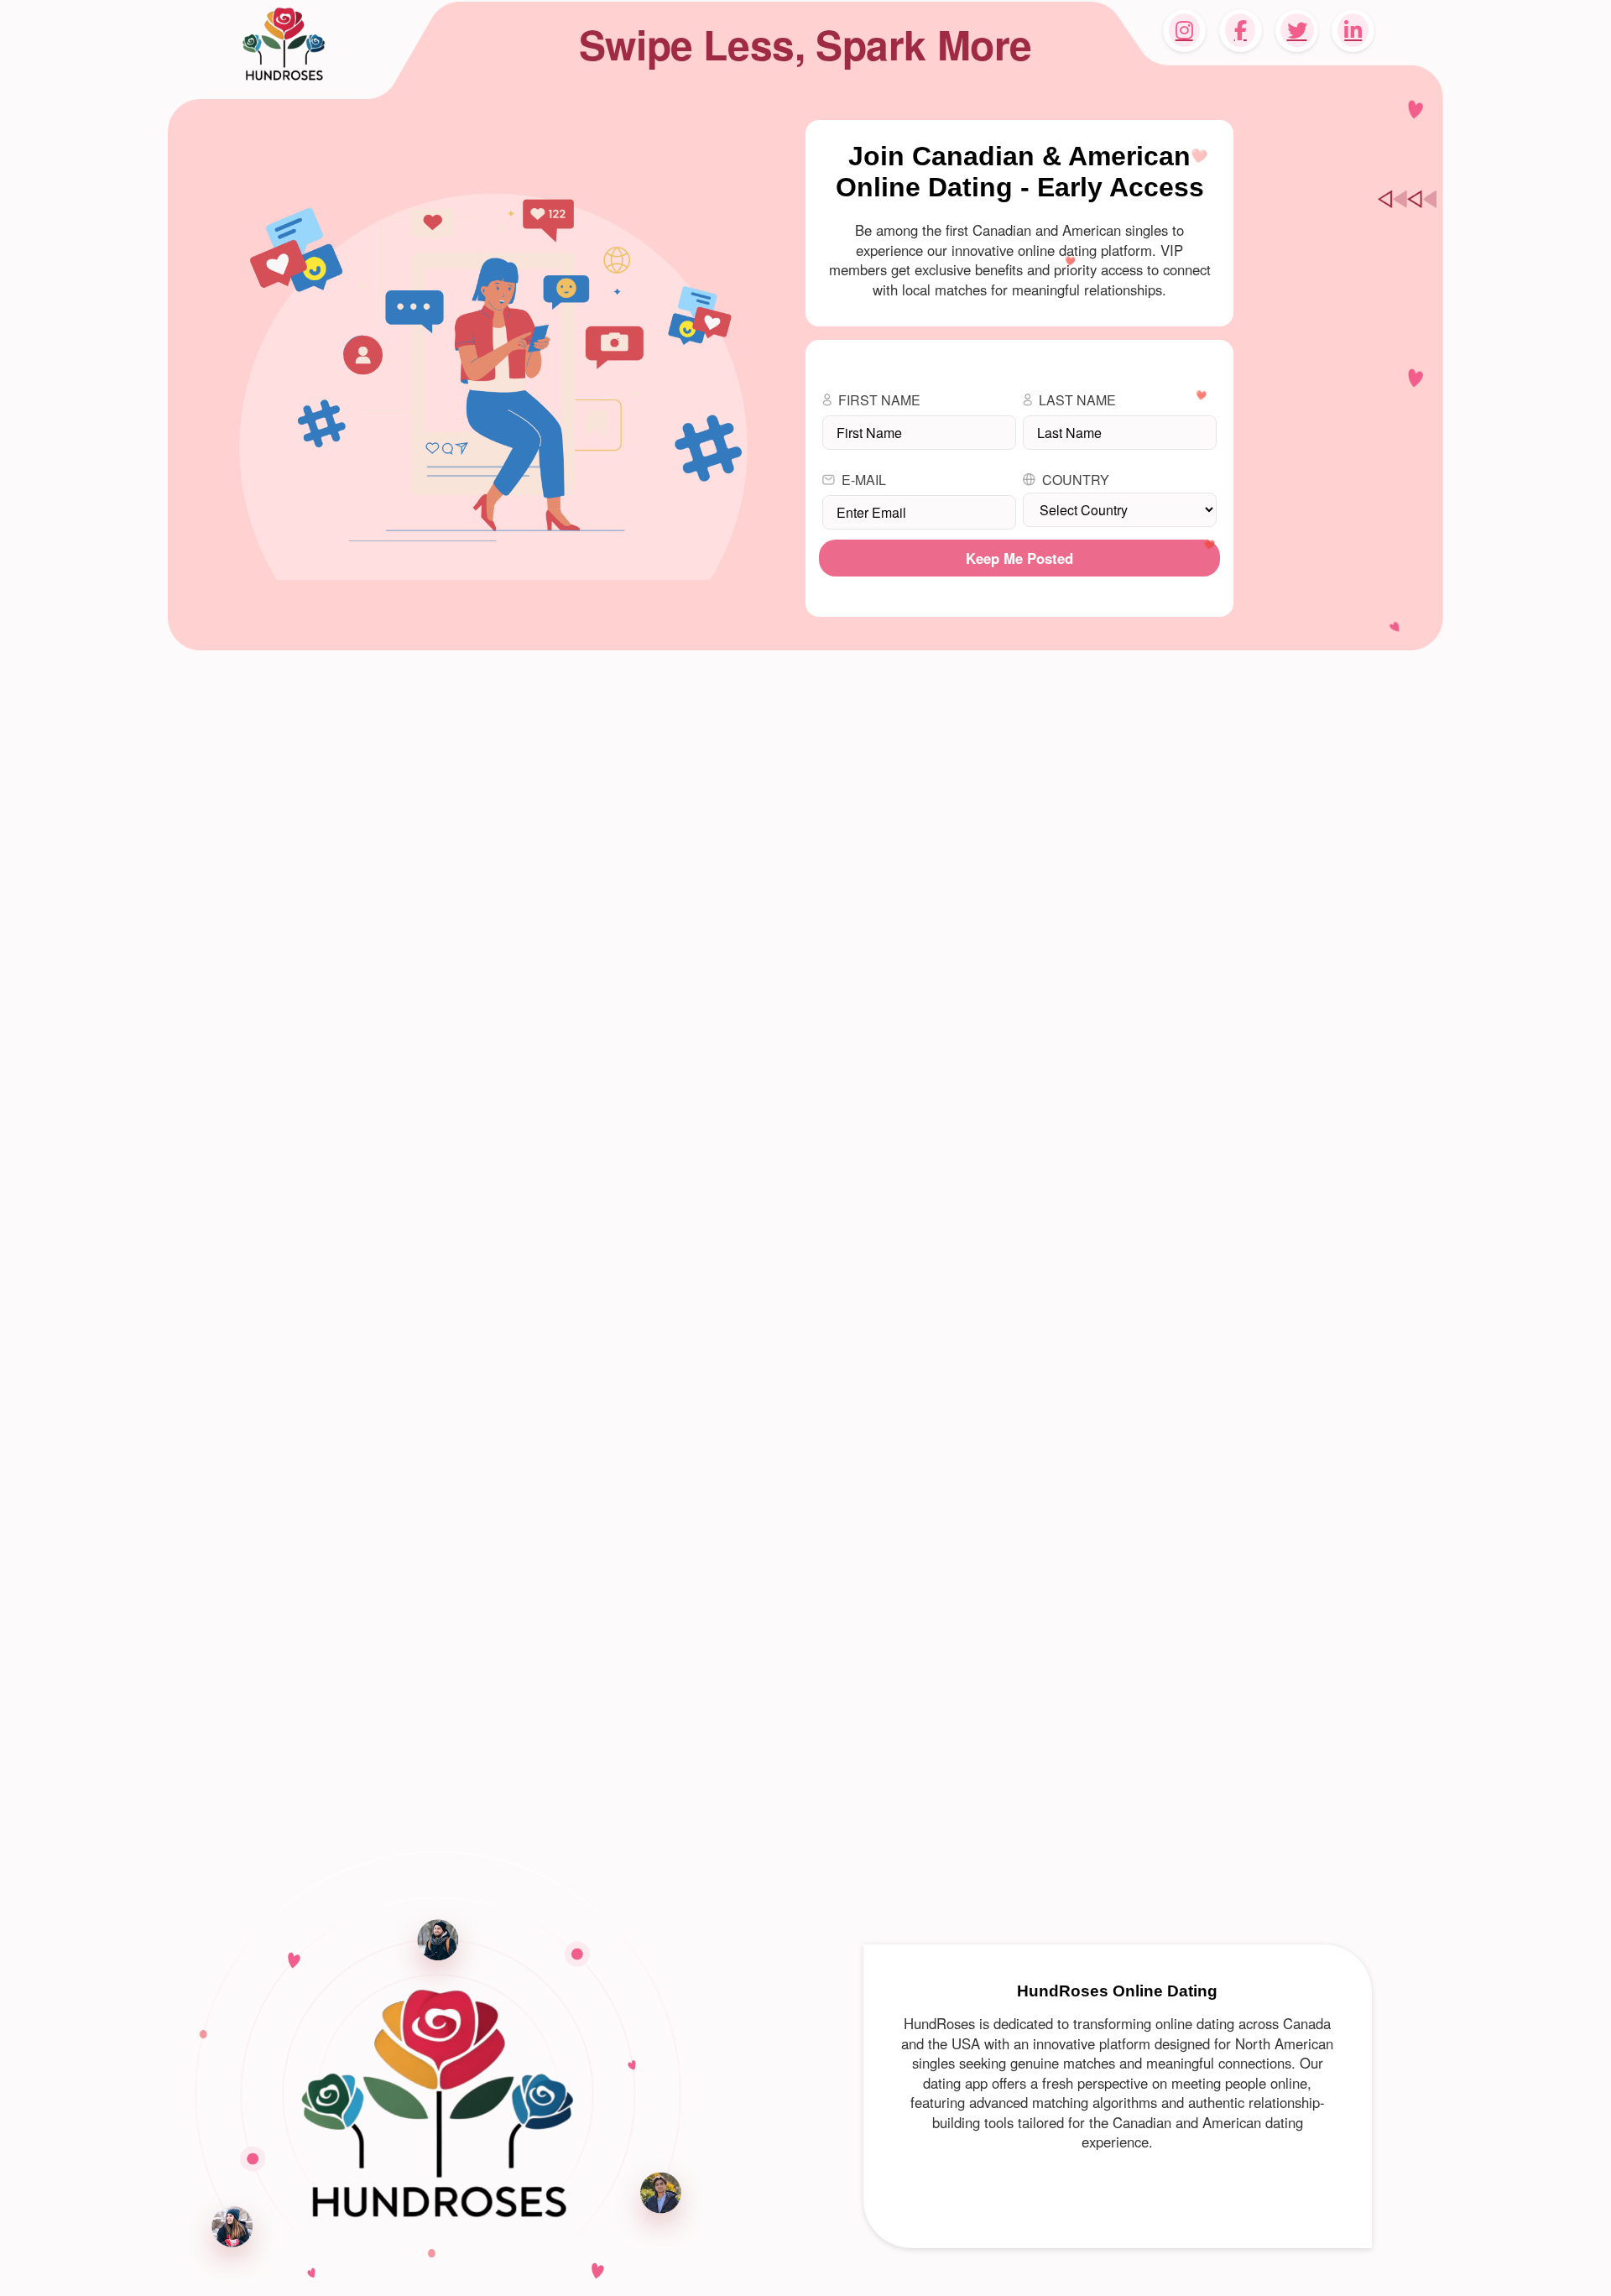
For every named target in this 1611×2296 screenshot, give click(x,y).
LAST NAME (1077, 400)
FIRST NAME (879, 400)
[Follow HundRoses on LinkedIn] (1353, 31)
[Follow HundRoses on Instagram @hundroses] (1184, 31)
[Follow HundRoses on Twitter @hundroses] (1297, 31)
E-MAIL (864, 480)
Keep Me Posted (1019, 558)
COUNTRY (1076, 480)
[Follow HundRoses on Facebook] (1241, 31)
